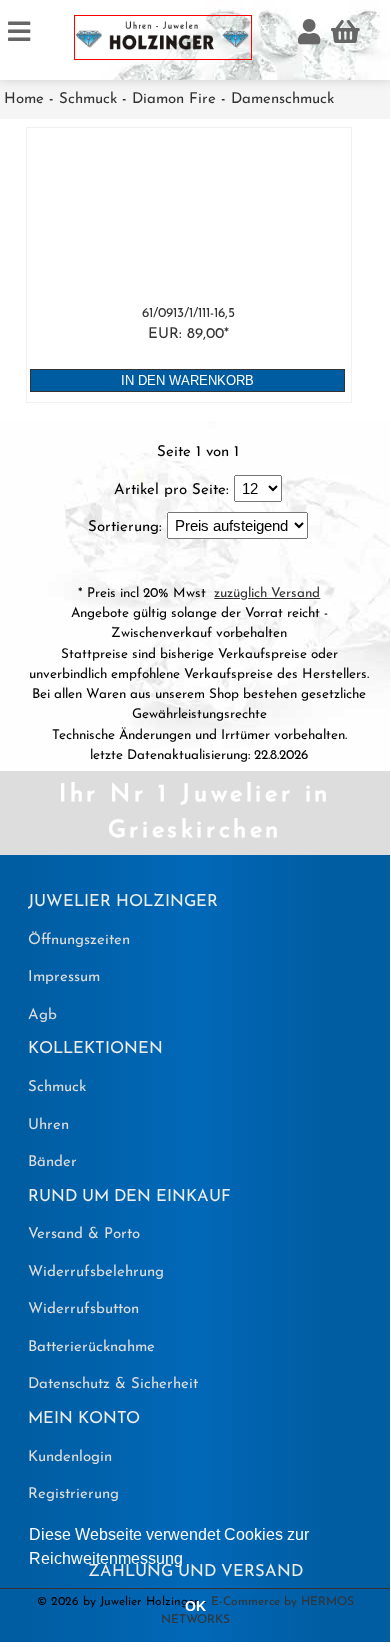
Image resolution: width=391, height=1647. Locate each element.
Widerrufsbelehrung (96, 1272)
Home (24, 99)
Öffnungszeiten (79, 940)
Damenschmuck (282, 99)
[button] (190, 1560)
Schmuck (88, 99)
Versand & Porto (84, 1234)
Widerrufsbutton (83, 1309)
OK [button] (195, 1606)
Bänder (52, 1162)
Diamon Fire (174, 99)
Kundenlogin (70, 1457)
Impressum (64, 977)
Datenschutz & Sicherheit (113, 1384)
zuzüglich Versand (267, 593)
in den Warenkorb (187, 380)
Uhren (48, 1125)
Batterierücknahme (91, 1347)
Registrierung (73, 1494)
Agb (42, 1015)
